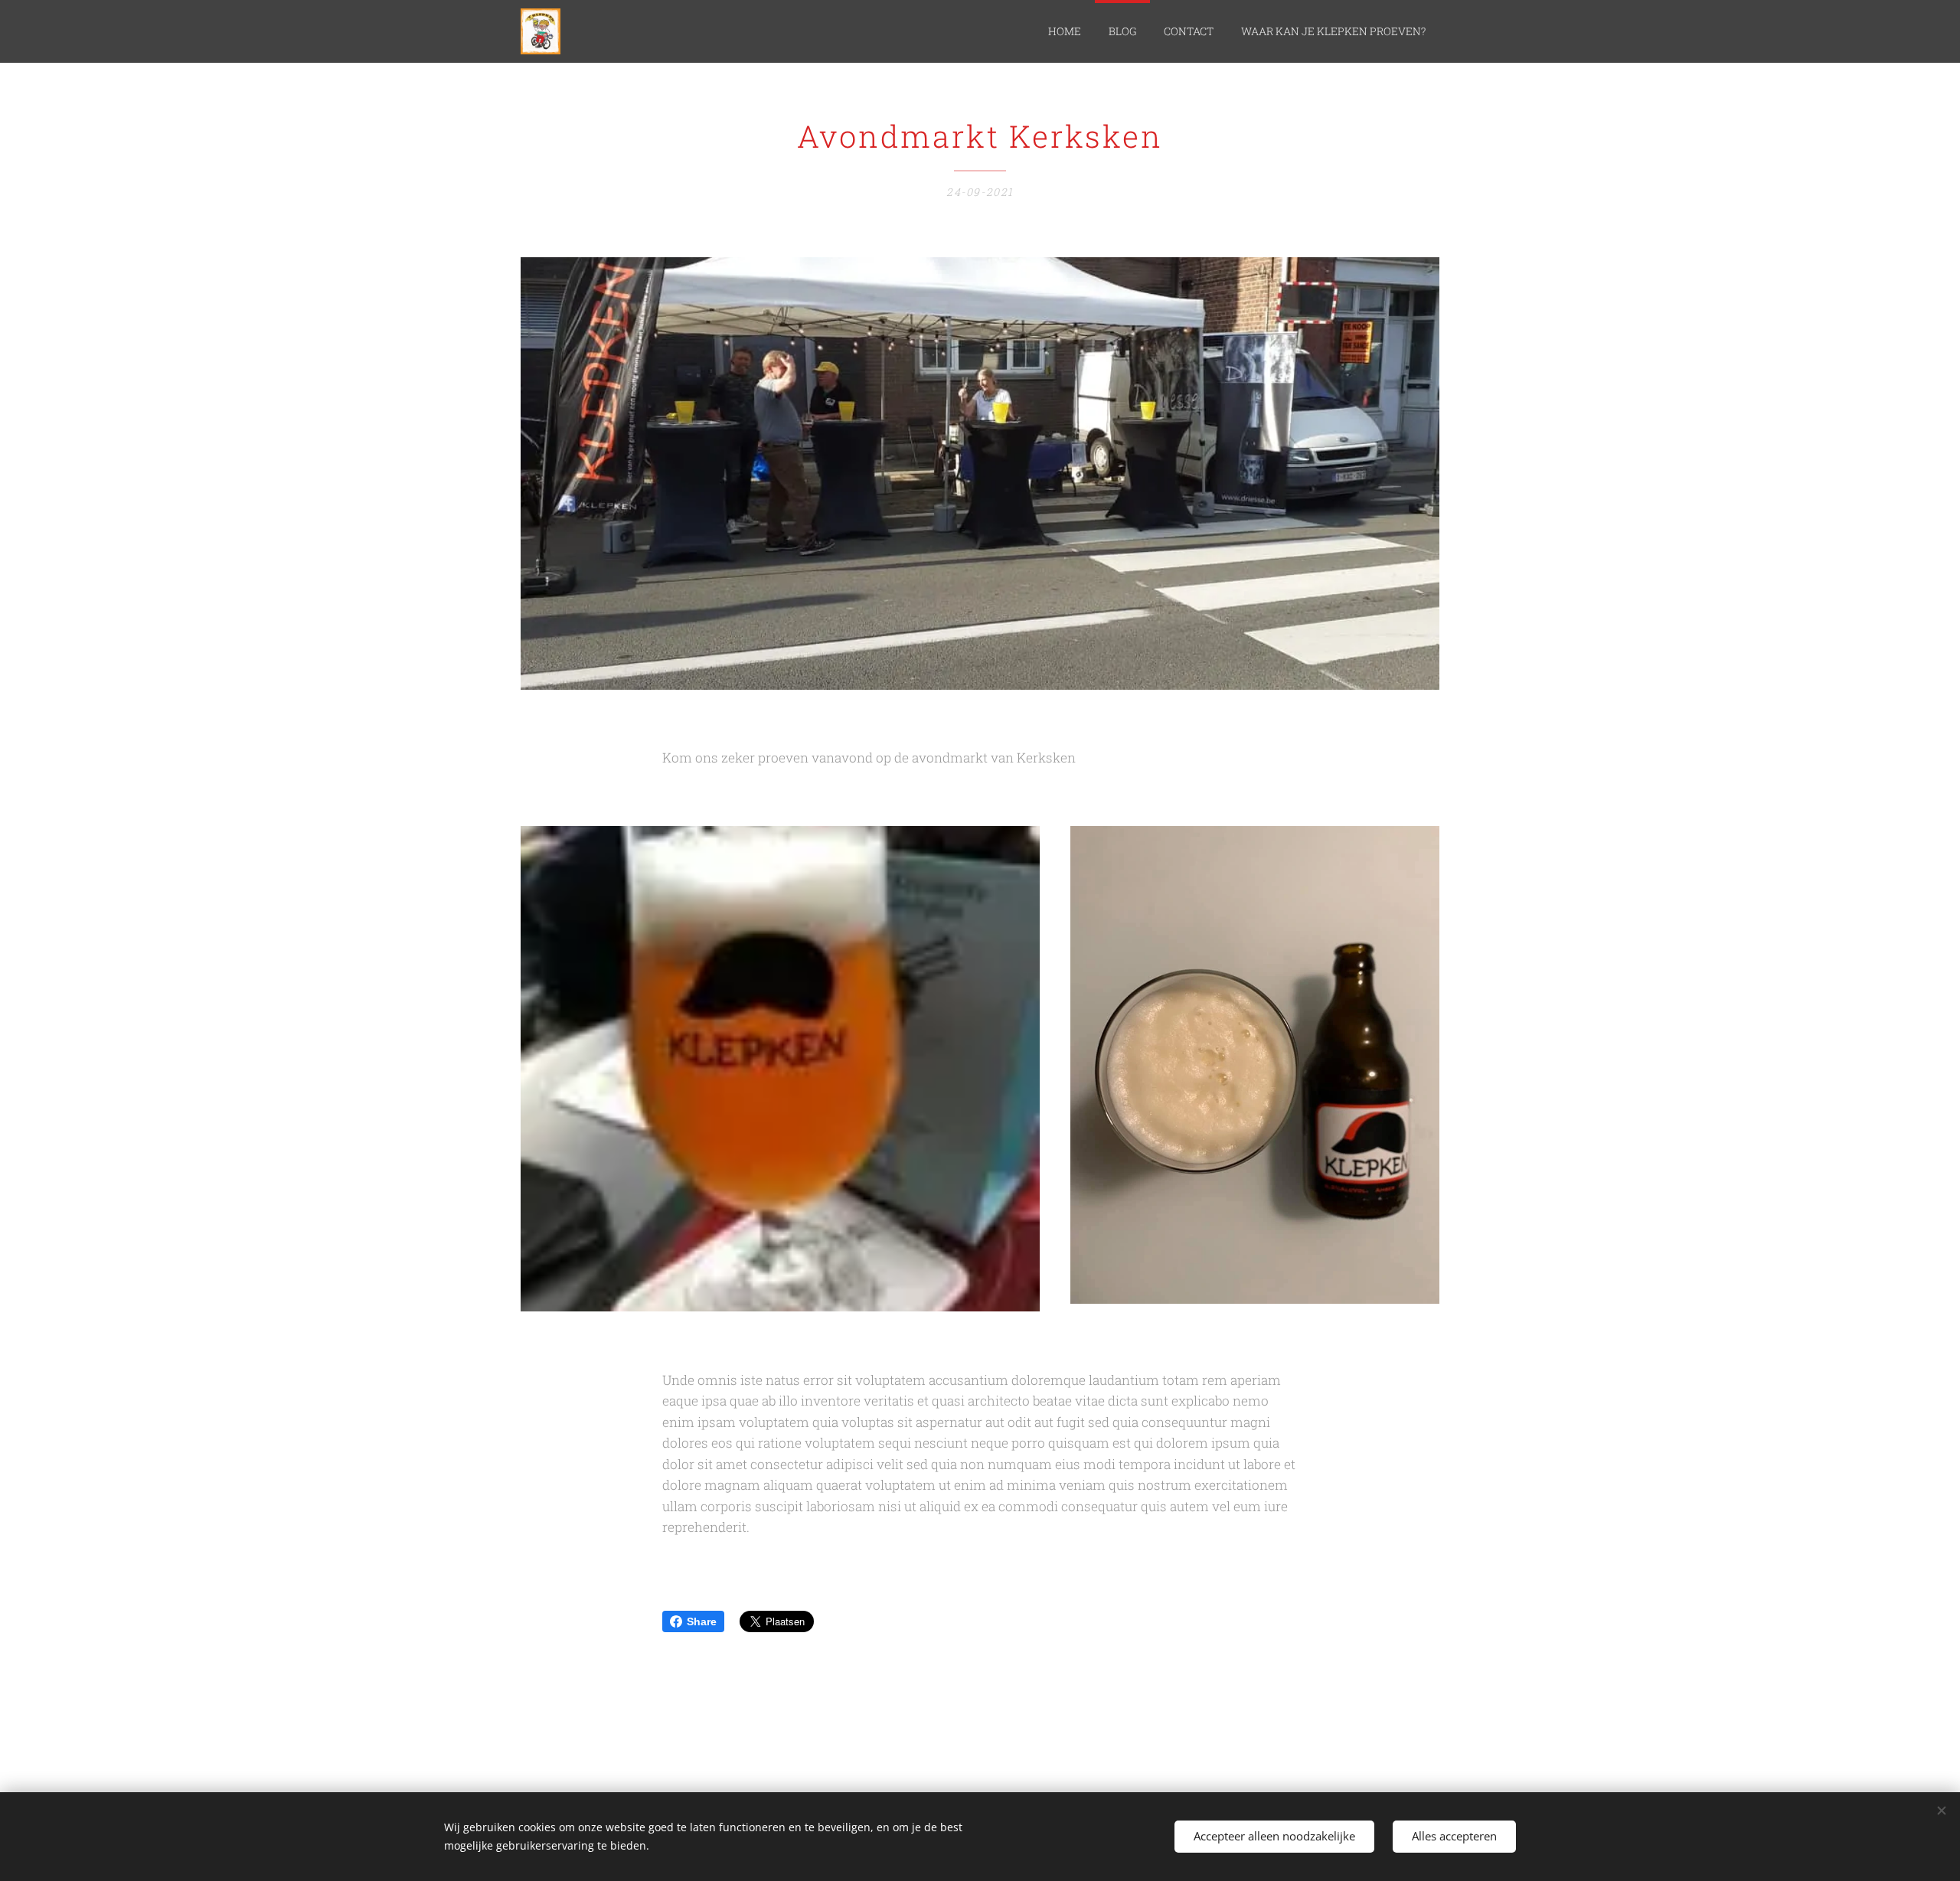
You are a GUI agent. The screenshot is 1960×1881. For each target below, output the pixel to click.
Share (702, 1621)
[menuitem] (1065, 31)
